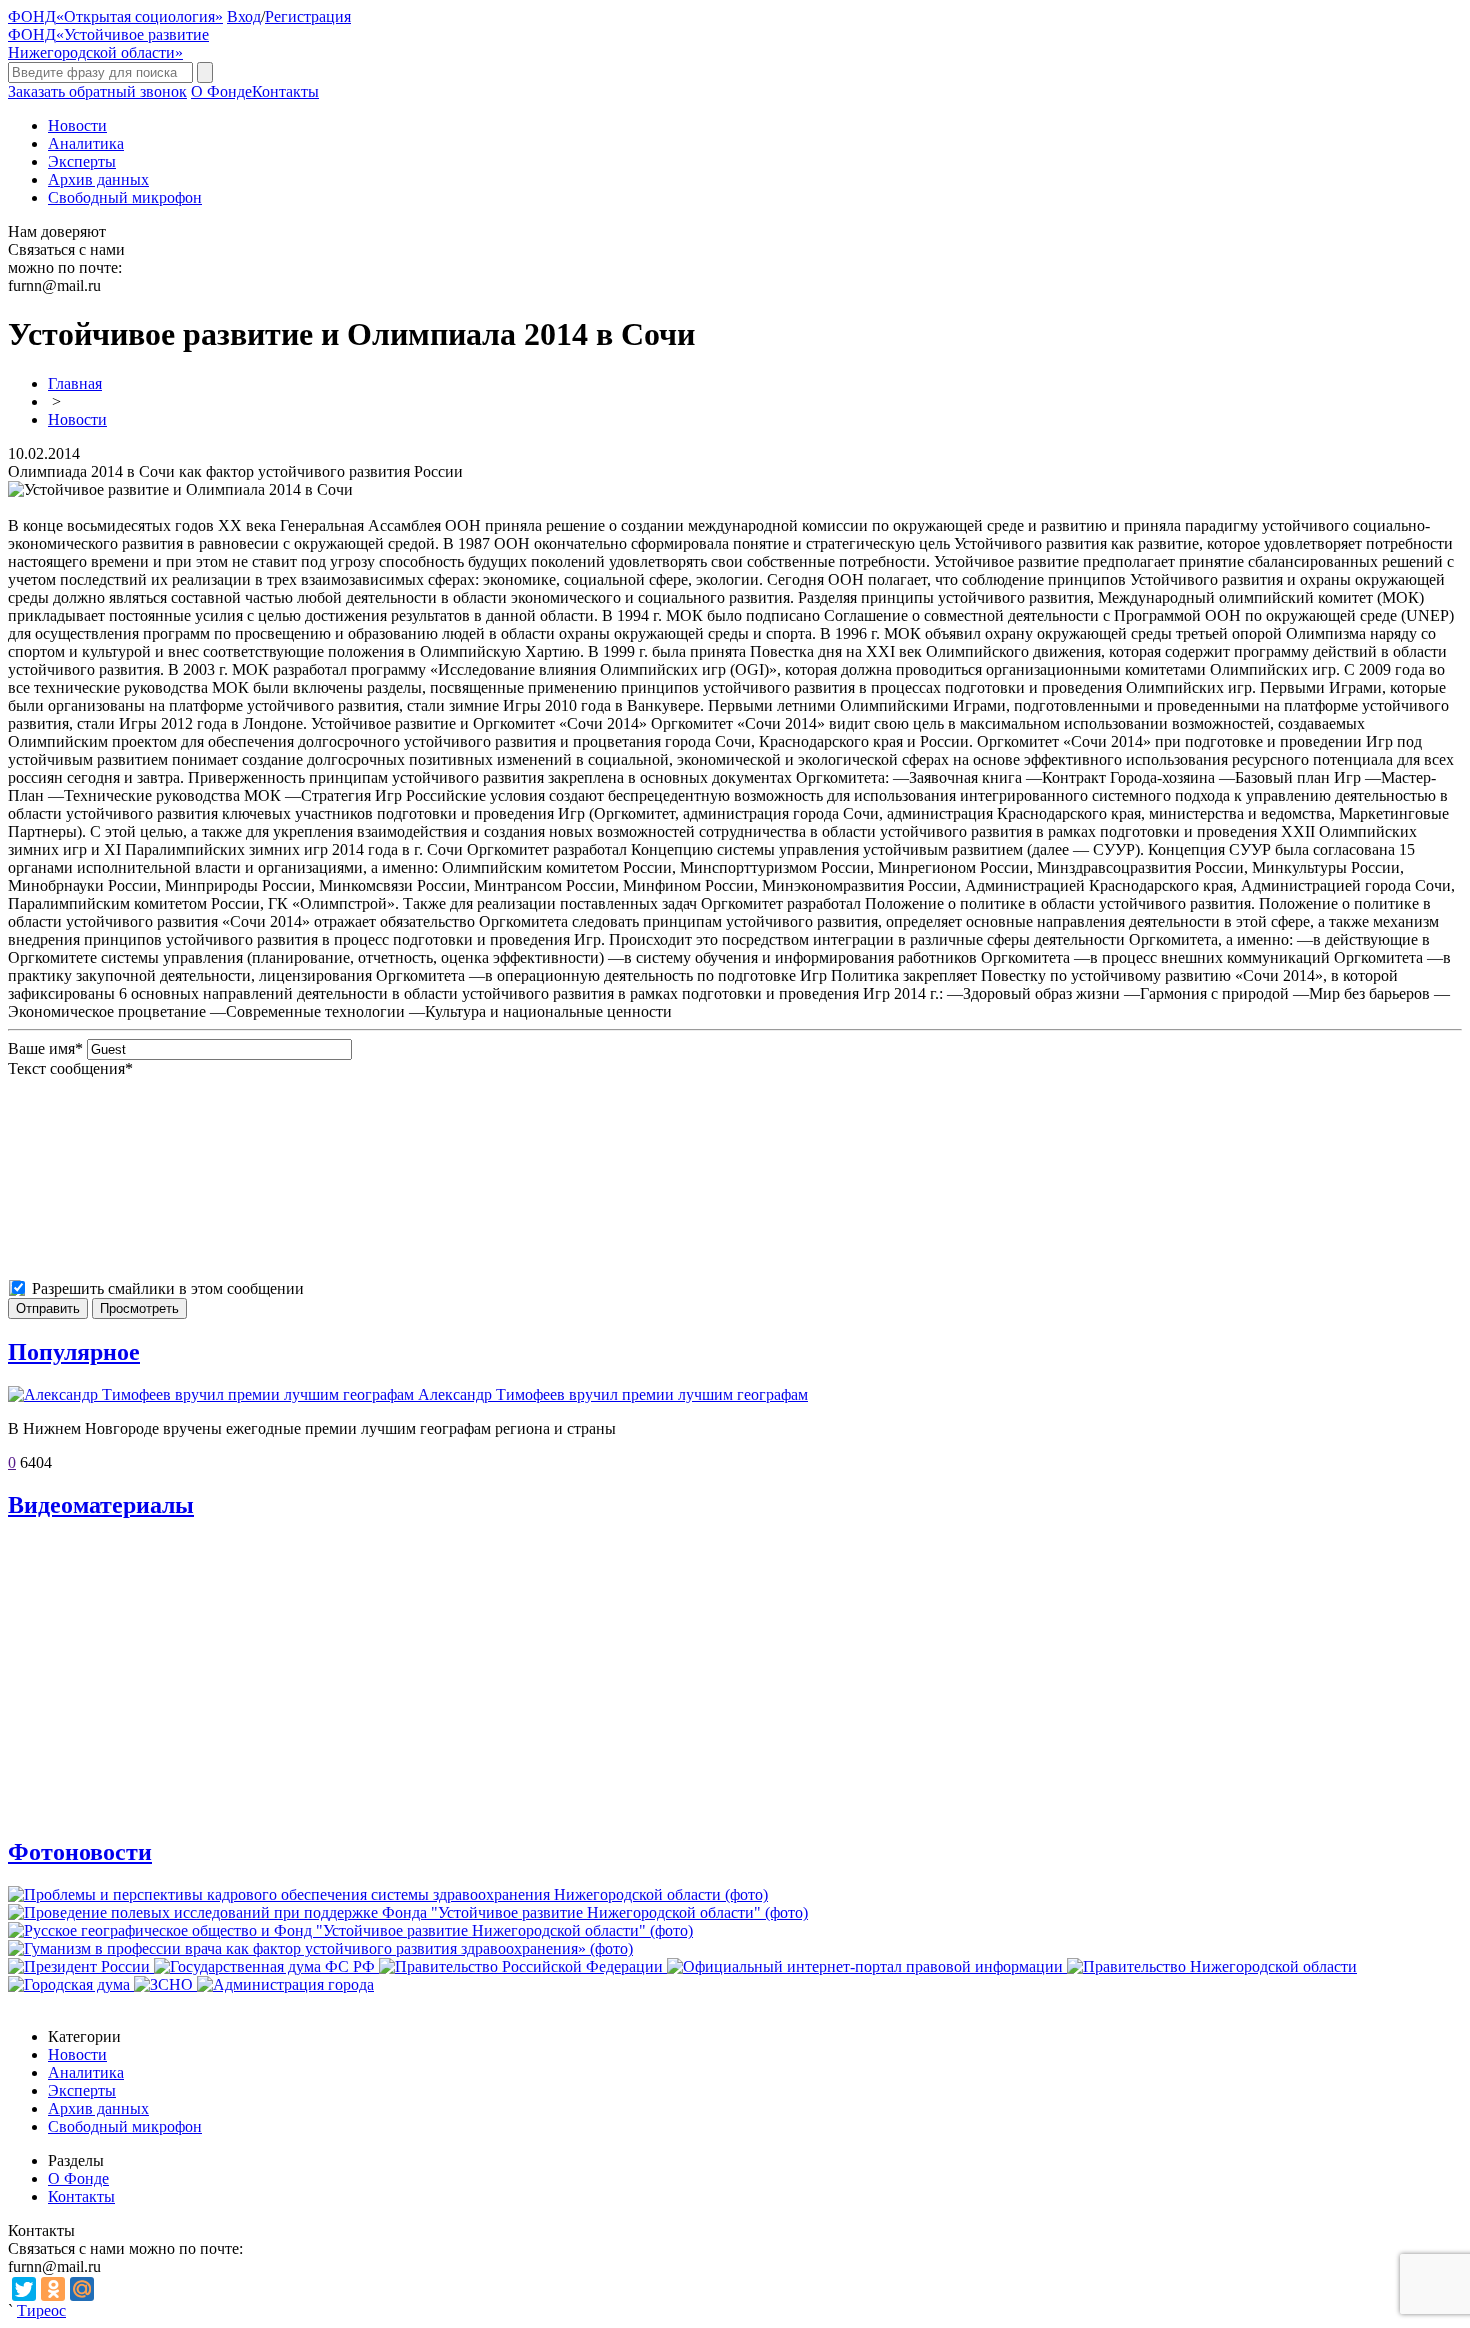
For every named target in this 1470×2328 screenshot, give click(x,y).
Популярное (74, 1352)
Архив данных (98, 179)
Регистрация (308, 16)
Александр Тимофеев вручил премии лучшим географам (613, 1394)
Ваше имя (45, 1048)
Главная (75, 383)
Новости (77, 125)
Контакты (285, 91)
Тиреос (41, 2310)
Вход (244, 16)
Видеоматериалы (101, 1505)
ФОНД (115, 16)
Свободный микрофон (125, 197)
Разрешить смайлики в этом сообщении (168, 1288)
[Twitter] (24, 2289)
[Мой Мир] (82, 2289)
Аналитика (86, 143)
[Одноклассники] (53, 2289)
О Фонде (221, 91)
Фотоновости (80, 1852)
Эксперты (82, 161)
